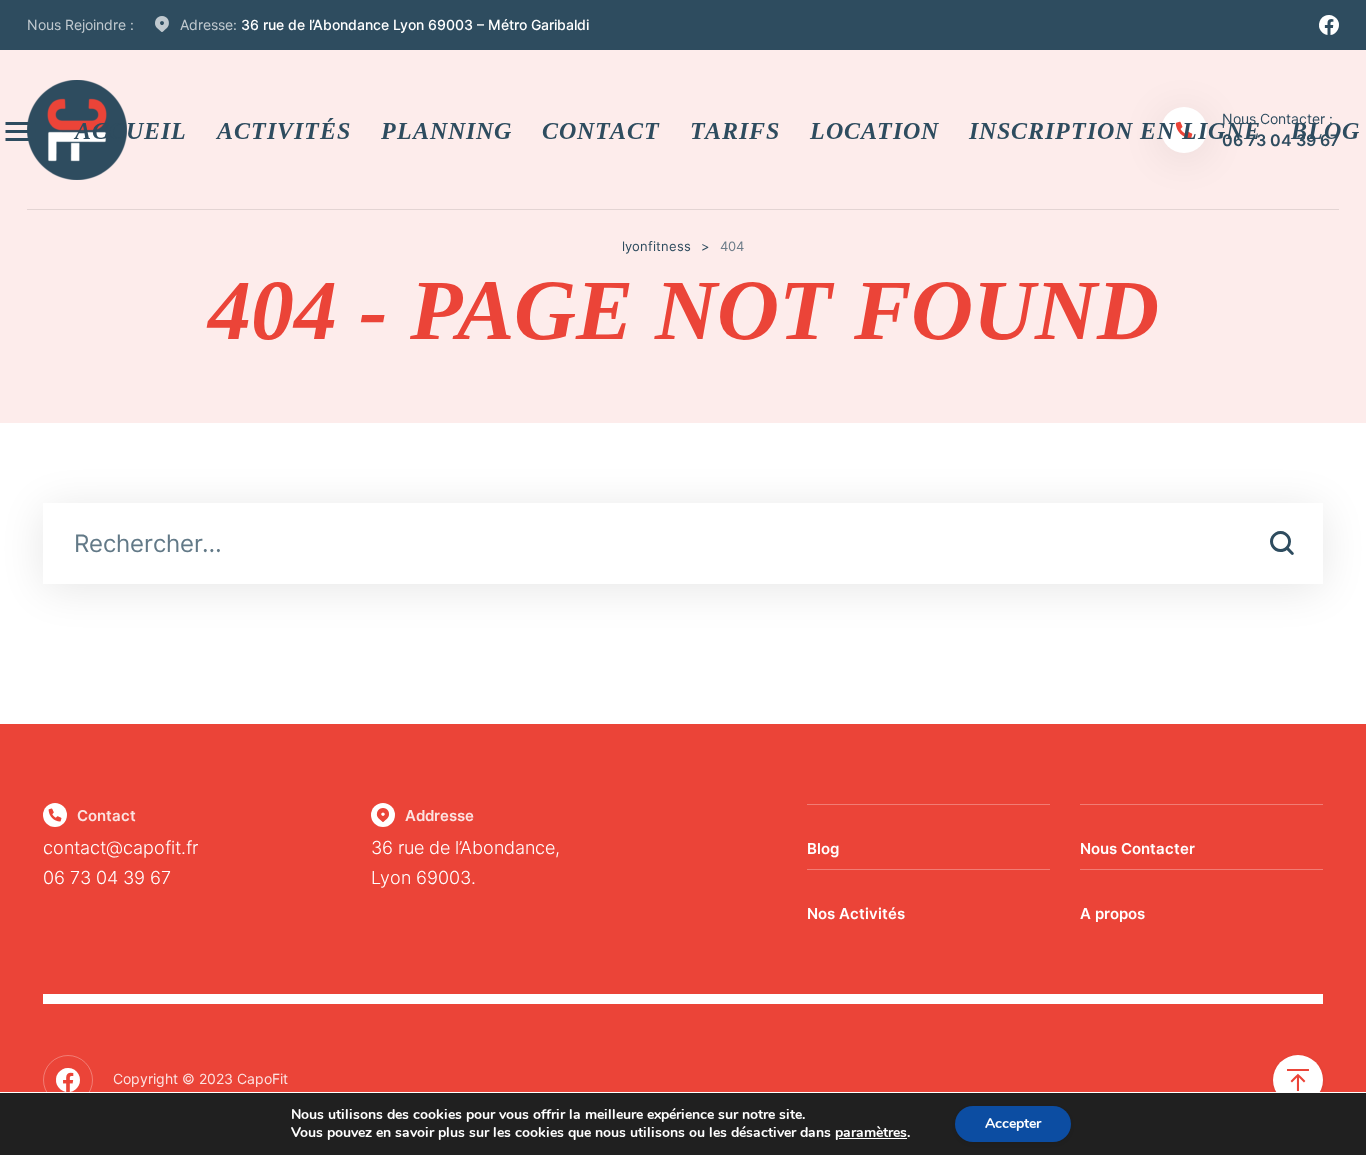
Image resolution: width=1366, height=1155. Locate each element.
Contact (601, 130)
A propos (1112, 913)
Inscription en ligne (1115, 130)
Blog (823, 848)
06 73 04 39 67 (107, 877)
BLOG (1325, 130)
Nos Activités (856, 913)
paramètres (871, 1133)
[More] (20, 130)
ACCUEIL (131, 130)
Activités (284, 130)
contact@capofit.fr (120, 847)
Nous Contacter (1137, 848)
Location (874, 130)
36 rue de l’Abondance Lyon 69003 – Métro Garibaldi (415, 24)
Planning (446, 130)
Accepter (1013, 1123)
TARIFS (735, 130)
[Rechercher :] (683, 546)
